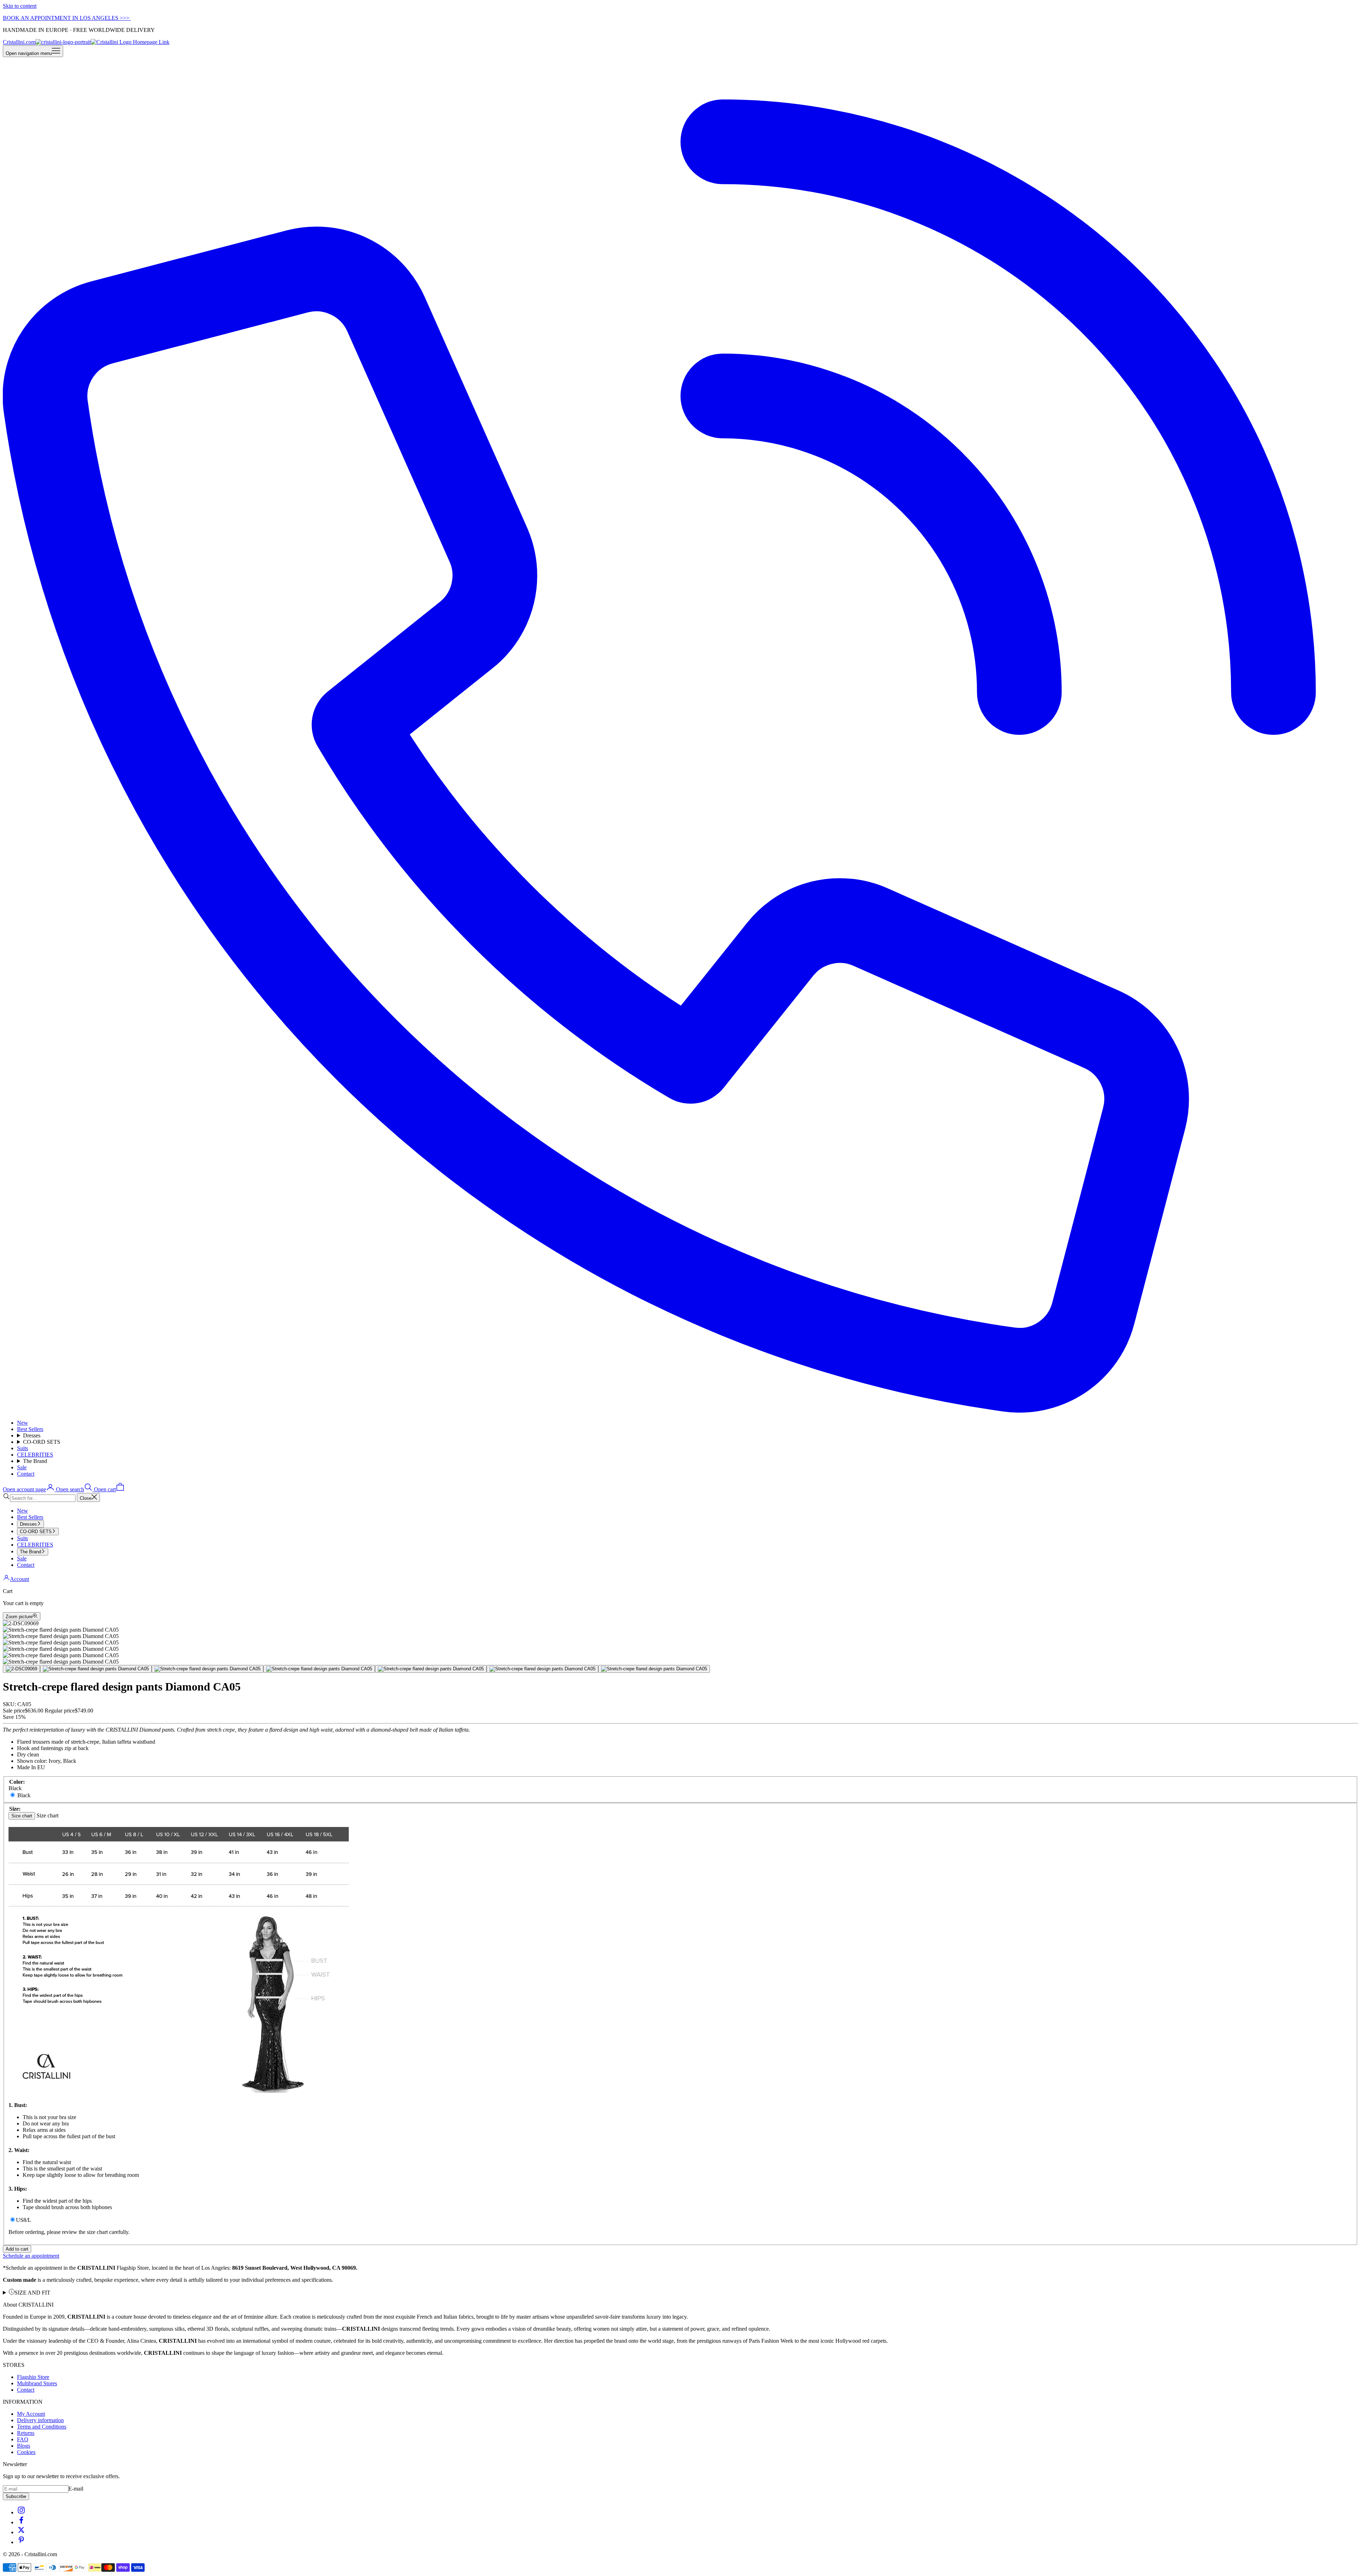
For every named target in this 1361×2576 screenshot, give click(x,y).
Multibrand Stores (37, 2383)
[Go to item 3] (208, 1669)
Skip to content (20, 6)
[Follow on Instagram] (21, 2512)
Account (19, 1579)
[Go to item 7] (654, 1669)
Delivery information (40, 2420)
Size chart (22, 1816)
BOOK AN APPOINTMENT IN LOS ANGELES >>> (67, 18)
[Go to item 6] (542, 1669)
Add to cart (17, 2249)
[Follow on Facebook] (21, 2522)
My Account (31, 2414)
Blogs (24, 2446)
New (23, 1423)
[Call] (680, 1411)
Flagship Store (33, 2377)
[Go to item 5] (431, 1669)
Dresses (32, 1435)
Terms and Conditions (42, 2427)
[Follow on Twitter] (21, 2532)
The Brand (35, 1461)
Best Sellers (30, 1429)
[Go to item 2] (96, 1669)
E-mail (76, 2489)
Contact (26, 1474)
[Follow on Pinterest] (21, 2542)
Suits (23, 1448)
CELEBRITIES (35, 1455)
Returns (26, 2433)
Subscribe (16, 2496)
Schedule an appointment (31, 2256)
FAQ (23, 2439)
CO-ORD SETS (42, 1442)
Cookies (26, 2452)
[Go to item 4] (319, 1669)
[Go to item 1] (21, 1669)
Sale (22, 1467)
